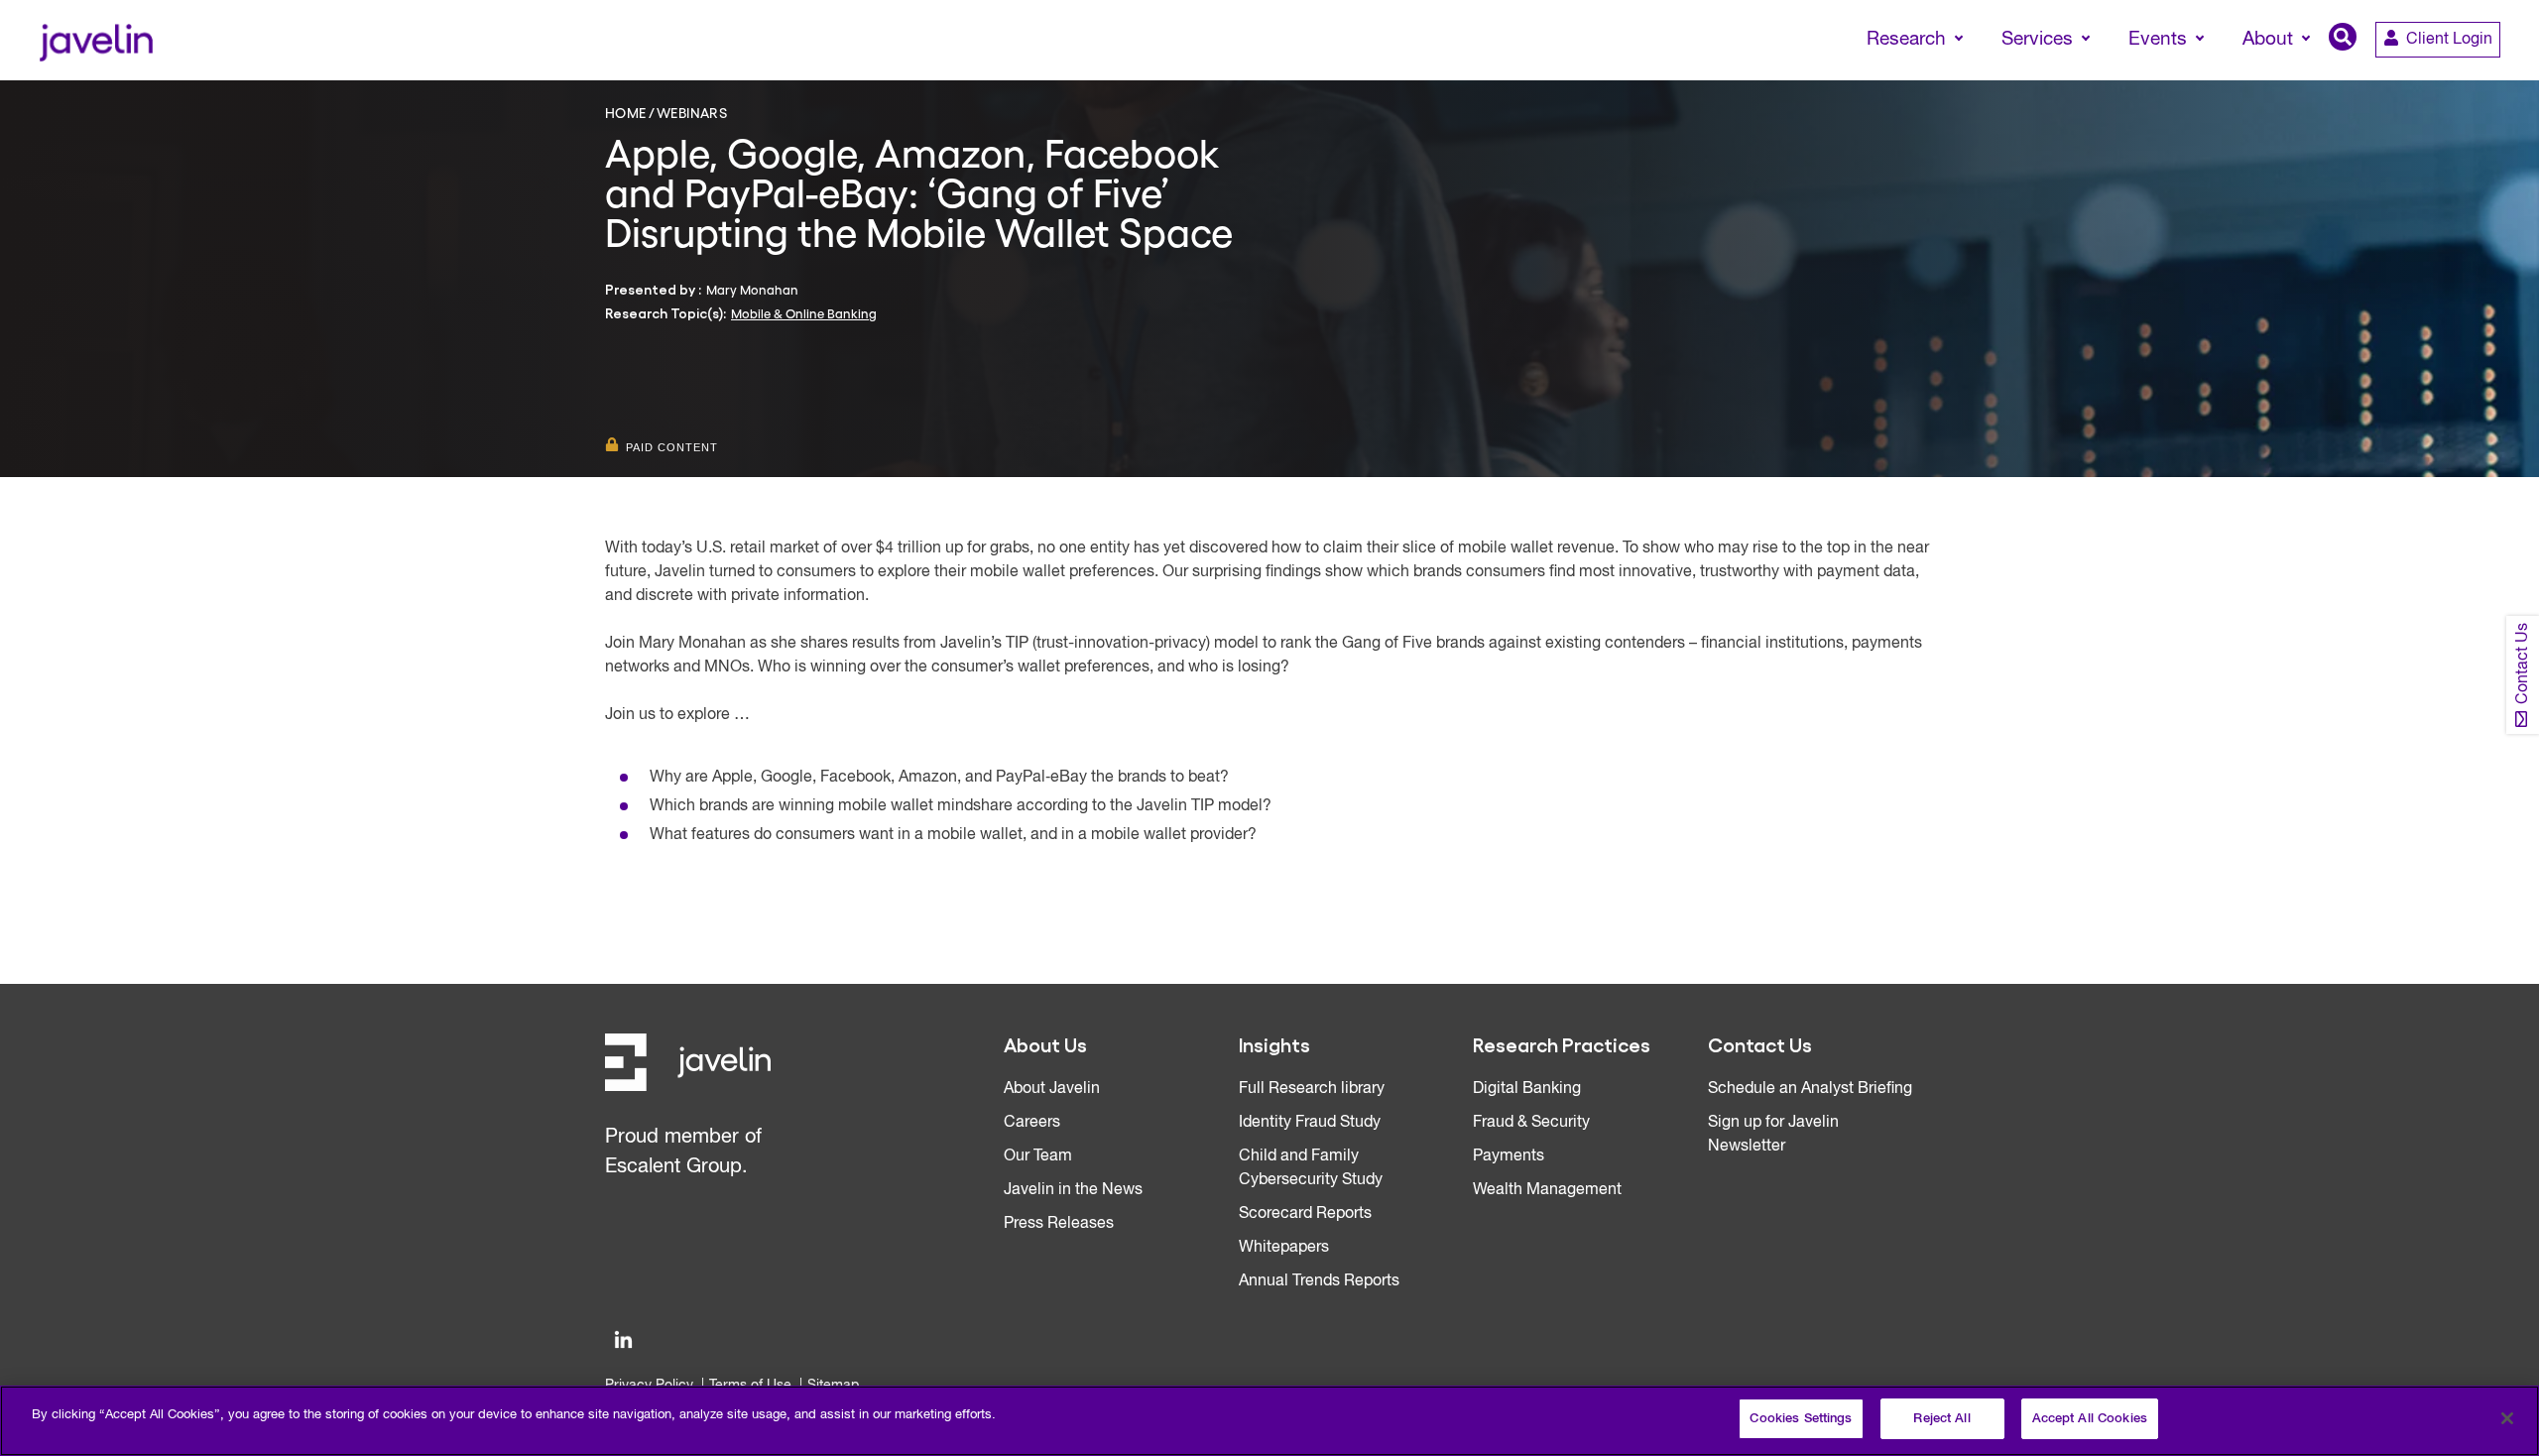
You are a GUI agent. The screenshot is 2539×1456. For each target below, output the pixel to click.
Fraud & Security (1531, 1123)
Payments (1509, 1156)
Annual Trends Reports (1319, 1281)
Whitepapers (1284, 1248)
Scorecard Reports (1305, 1214)
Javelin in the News (1073, 1190)
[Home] (96, 40)
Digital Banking (1527, 1089)
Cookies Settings (1801, 1419)
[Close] (2507, 1418)
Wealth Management (1547, 1190)
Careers (1032, 1123)
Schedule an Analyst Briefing (1810, 1089)
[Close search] (2495, 76)
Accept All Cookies (2090, 1419)
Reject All (1941, 1419)
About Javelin (1052, 1089)
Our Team (1038, 1156)
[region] (1269, 1421)
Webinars (692, 112)
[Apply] (2441, 76)
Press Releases (1059, 1224)
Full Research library (1312, 1089)
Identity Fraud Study (1310, 1123)
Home (626, 112)
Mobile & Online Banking (804, 313)
